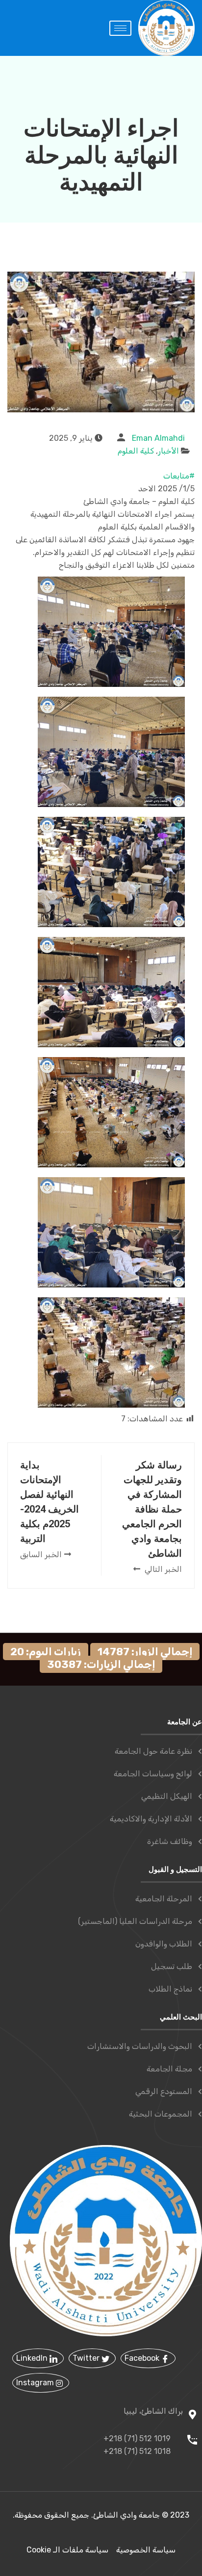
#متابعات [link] (179, 476)
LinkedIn (33, 2358)
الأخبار (168, 451)
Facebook (143, 2358)
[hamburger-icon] (120, 28)
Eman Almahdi (158, 438)
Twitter (87, 2358)
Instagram (36, 2383)
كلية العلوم (136, 451)
